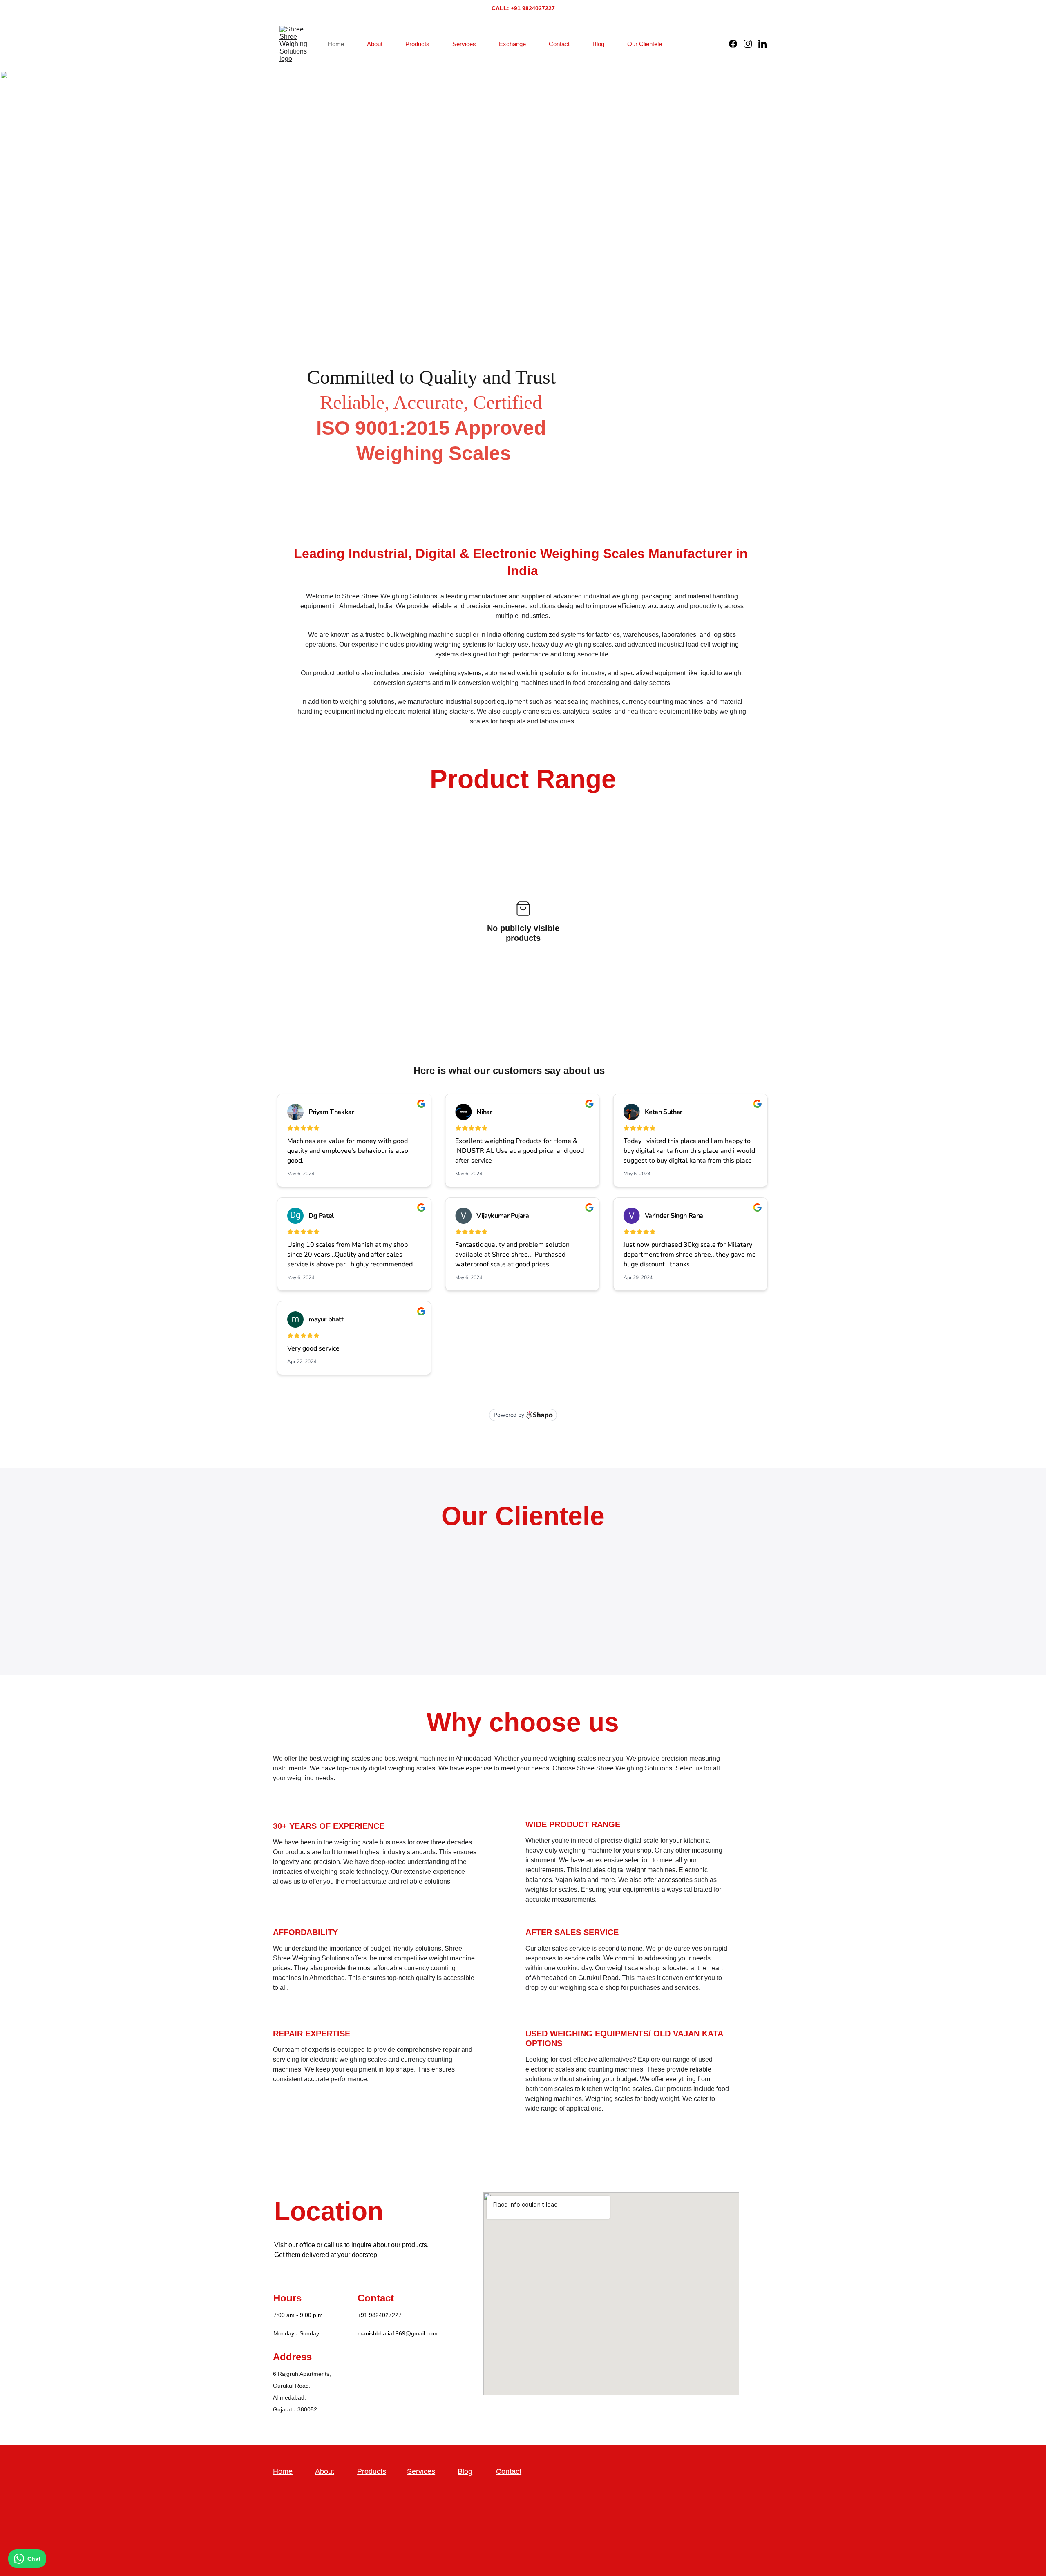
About (375, 44)
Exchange (512, 44)
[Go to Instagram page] (751, 44)
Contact (559, 44)
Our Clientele (645, 44)
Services (464, 44)
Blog (598, 44)
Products (417, 44)
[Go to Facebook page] (736, 44)
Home (336, 44)
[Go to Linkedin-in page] (762, 44)
